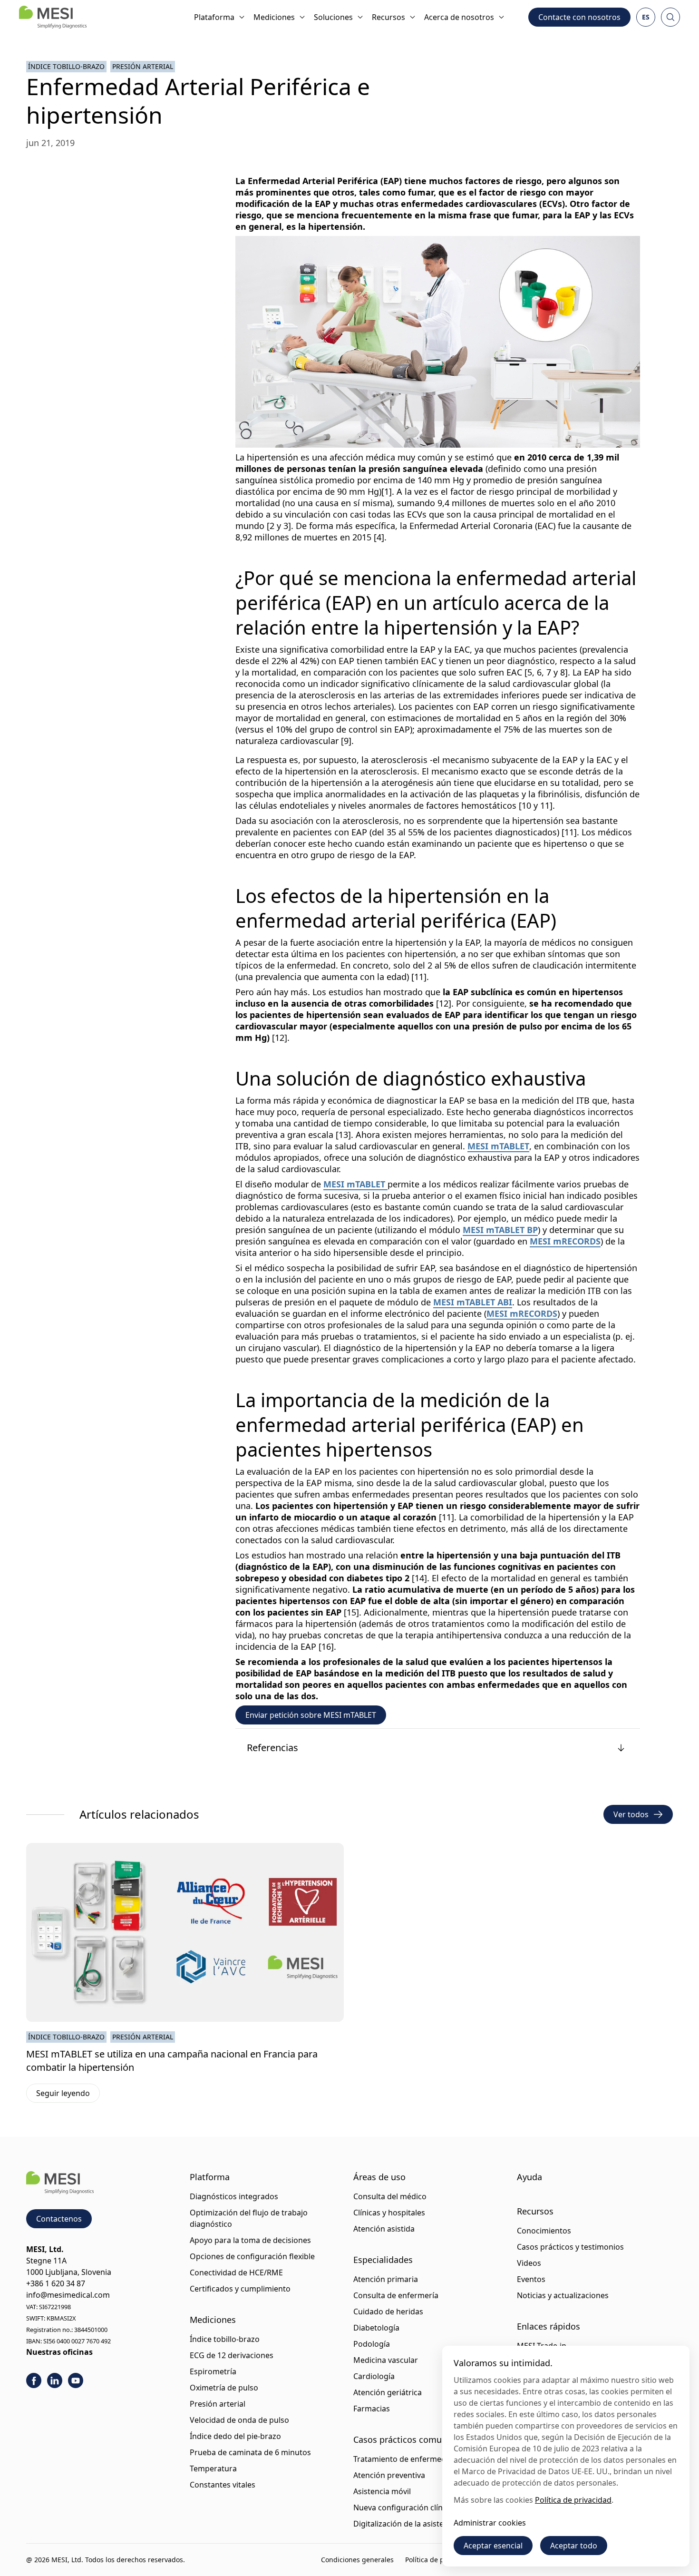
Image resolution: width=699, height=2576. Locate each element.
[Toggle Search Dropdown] (670, 17)
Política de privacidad (439, 2560)
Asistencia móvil (382, 2491)
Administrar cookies (490, 2523)
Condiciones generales (357, 2560)
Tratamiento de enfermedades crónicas (424, 2459)
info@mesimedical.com (68, 2295)
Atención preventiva (389, 2475)
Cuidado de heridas (388, 2312)
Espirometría (213, 2371)
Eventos (531, 2279)
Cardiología (374, 2376)
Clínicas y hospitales (389, 2213)
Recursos (388, 17)
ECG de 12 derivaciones (232, 2355)
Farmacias (372, 2409)
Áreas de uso (379, 2177)
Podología (372, 2344)
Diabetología (376, 2328)
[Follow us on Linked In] (55, 2380)
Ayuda (529, 2177)
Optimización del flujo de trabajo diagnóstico (249, 2218)
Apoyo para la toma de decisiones (250, 2240)
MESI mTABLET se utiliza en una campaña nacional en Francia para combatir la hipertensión (172, 2061)
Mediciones (274, 17)
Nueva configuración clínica (403, 2507)
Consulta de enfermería (396, 2295)
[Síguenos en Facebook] (34, 2380)
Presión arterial (143, 66)
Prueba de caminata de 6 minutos (250, 2452)
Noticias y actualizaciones (563, 2295)
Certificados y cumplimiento (240, 2289)
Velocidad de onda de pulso (239, 2420)
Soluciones (333, 17)
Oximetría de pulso (224, 2388)
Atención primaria (386, 2279)
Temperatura (213, 2468)
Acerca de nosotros (459, 17)
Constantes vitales (223, 2485)
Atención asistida (384, 2229)
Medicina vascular (386, 2360)
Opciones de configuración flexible (252, 2256)
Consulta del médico (390, 2196)
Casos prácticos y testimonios (570, 2247)
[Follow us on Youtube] (76, 2380)
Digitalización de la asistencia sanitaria (422, 2524)
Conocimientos (544, 2231)
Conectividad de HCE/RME (236, 2272)
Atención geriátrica (388, 2392)
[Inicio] (53, 17)
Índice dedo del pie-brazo (235, 2436)
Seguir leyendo (68, 2095)
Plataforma (214, 17)
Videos (529, 2263)
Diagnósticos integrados (234, 2196)
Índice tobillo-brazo (66, 66)
